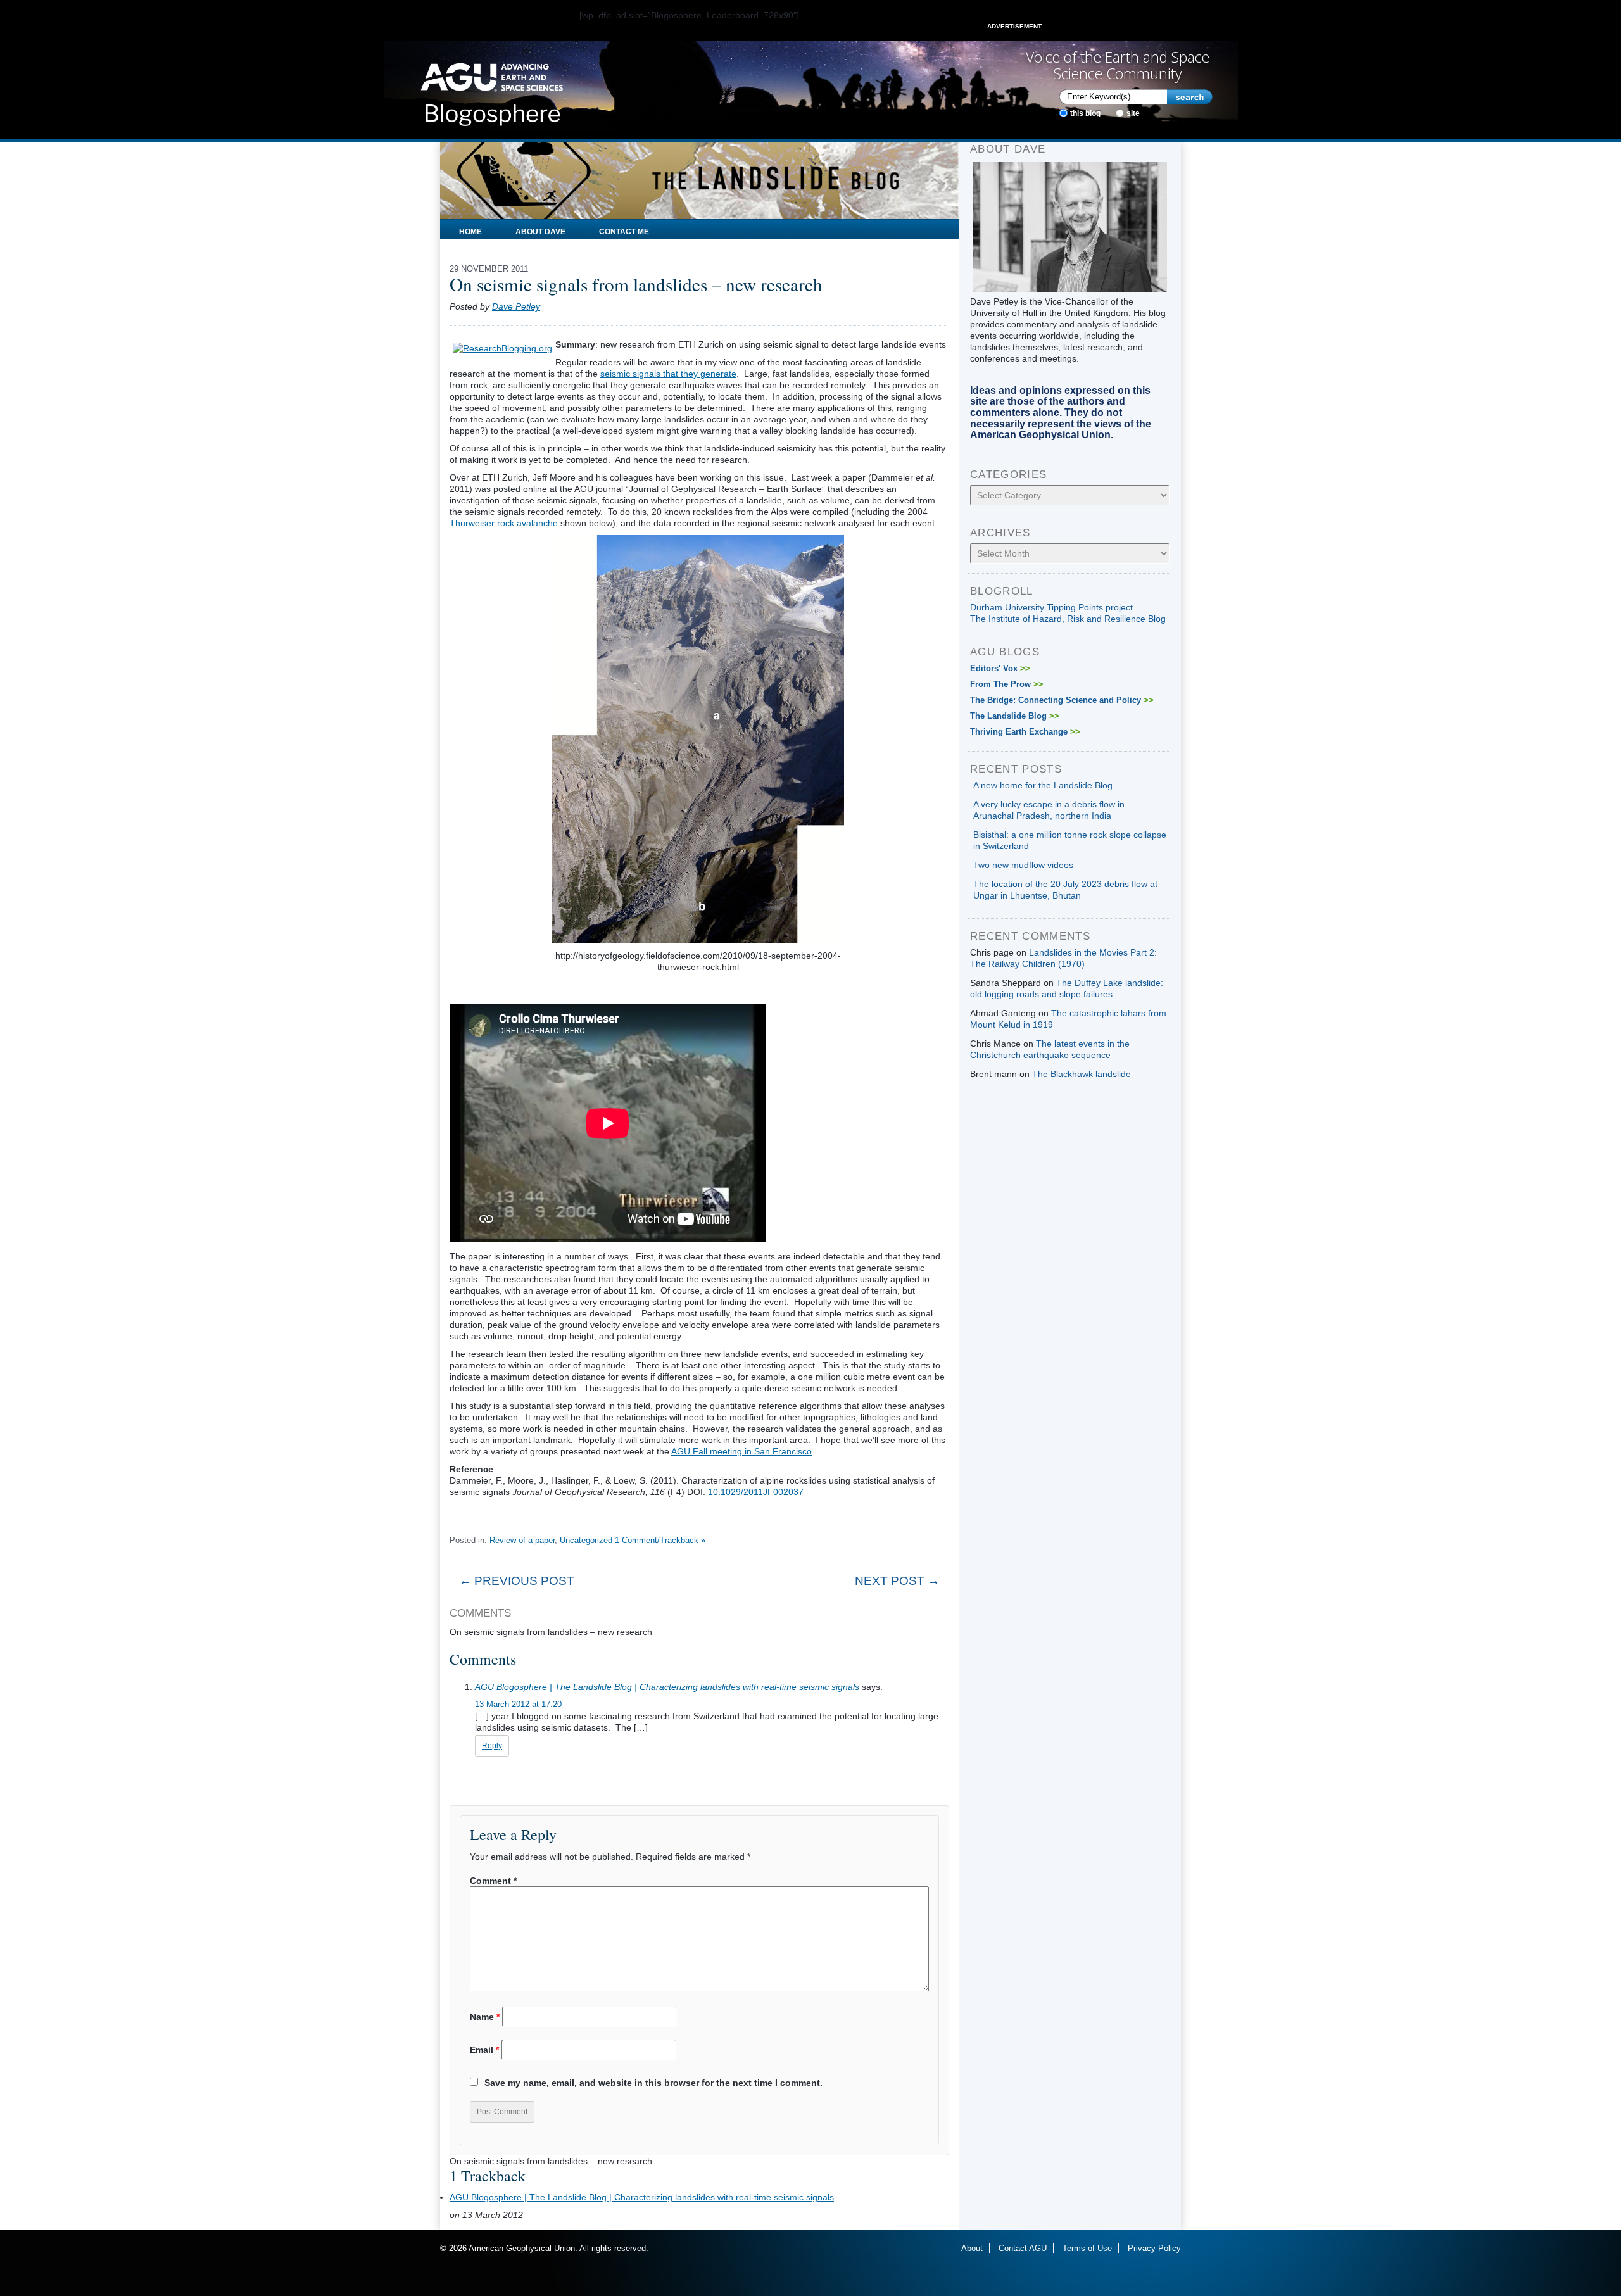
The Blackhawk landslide (1082, 1074)
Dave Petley (516, 306)
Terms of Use (1087, 2248)
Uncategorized (586, 1540)
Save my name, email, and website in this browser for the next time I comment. (653, 2083)
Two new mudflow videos (1023, 865)
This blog (1085, 113)
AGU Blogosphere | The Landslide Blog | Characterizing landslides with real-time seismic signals (667, 1687)
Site (1133, 113)
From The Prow (1007, 684)
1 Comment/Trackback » (660, 1540)
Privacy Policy (1154, 2248)
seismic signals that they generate (668, 374)
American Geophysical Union (522, 2248)
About (972, 2248)
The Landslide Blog (1015, 716)
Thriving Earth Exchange (1025, 732)
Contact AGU (1023, 2248)
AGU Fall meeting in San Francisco (741, 1451)
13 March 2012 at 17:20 (518, 1704)
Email (484, 2050)
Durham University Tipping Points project (1051, 607)
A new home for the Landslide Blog (1043, 785)
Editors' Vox (1000, 668)
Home (470, 232)
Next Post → (897, 1581)
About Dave (540, 232)
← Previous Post (517, 1581)
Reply (492, 1746)
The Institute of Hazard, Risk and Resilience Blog (1068, 619)
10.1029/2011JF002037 (756, 1492)
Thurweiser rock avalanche (504, 523)
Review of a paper (522, 1540)
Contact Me (624, 232)
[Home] (492, 91)
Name (485, 2017)
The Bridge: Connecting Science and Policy (1062, 700)
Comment (493, 1881)
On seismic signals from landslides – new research (636, 284)
